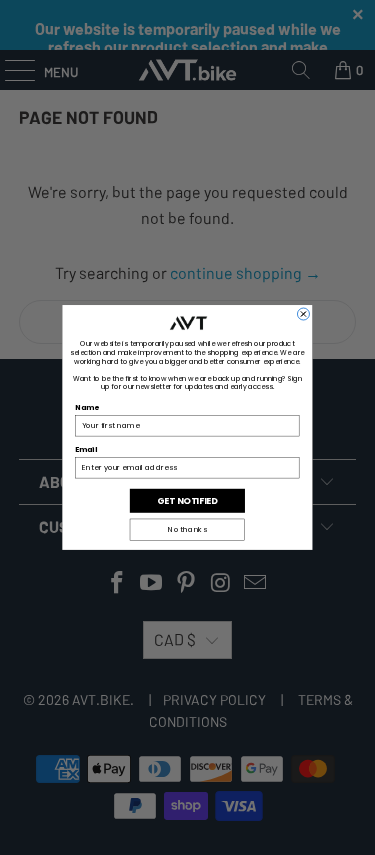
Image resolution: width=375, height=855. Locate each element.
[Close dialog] (303, 314)
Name (87, 407)
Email (86, 449)
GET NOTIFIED (187, 500)
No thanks (187, 529)
